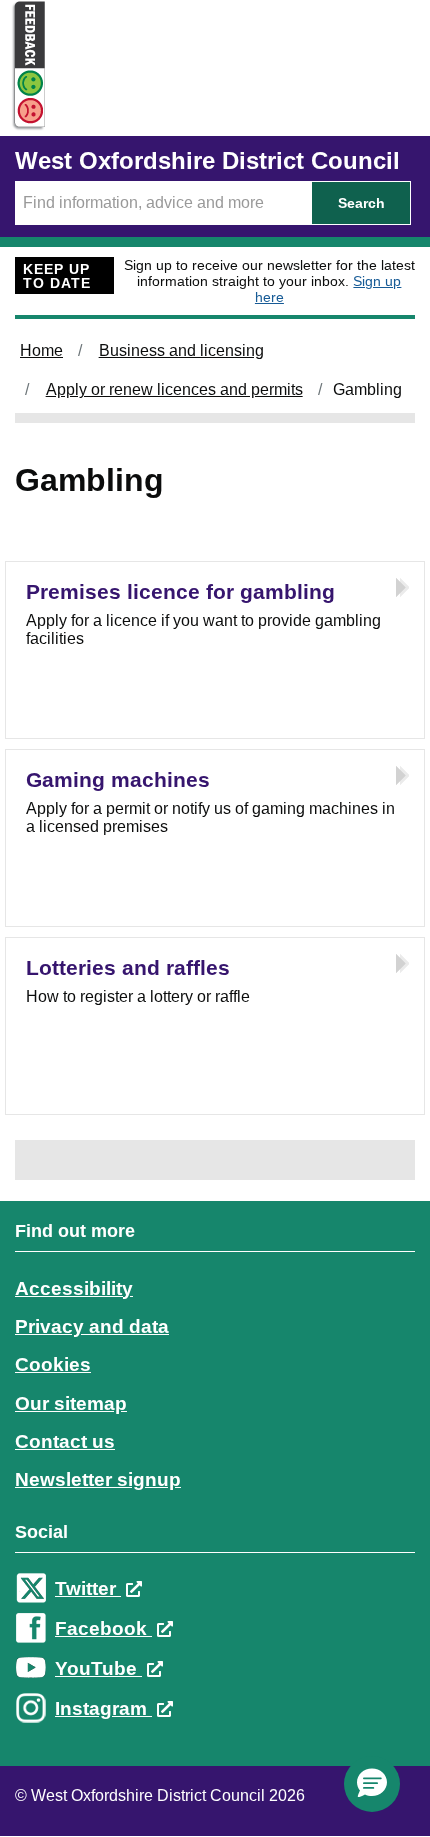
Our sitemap (71, 1403)
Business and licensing (181, 350)
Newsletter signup (98, 1479)
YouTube (98, 1668)
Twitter (88, 1588)
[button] (372, 1784)
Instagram (103, 1708)
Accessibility (74, 1288)
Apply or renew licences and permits (174, 389)
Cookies (53, 1364)
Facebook (103, 1628)
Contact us (65, 1441)
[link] (215, 1488)
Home (41, 350)
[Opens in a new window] (23, 111)
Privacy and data (92, 1326)
